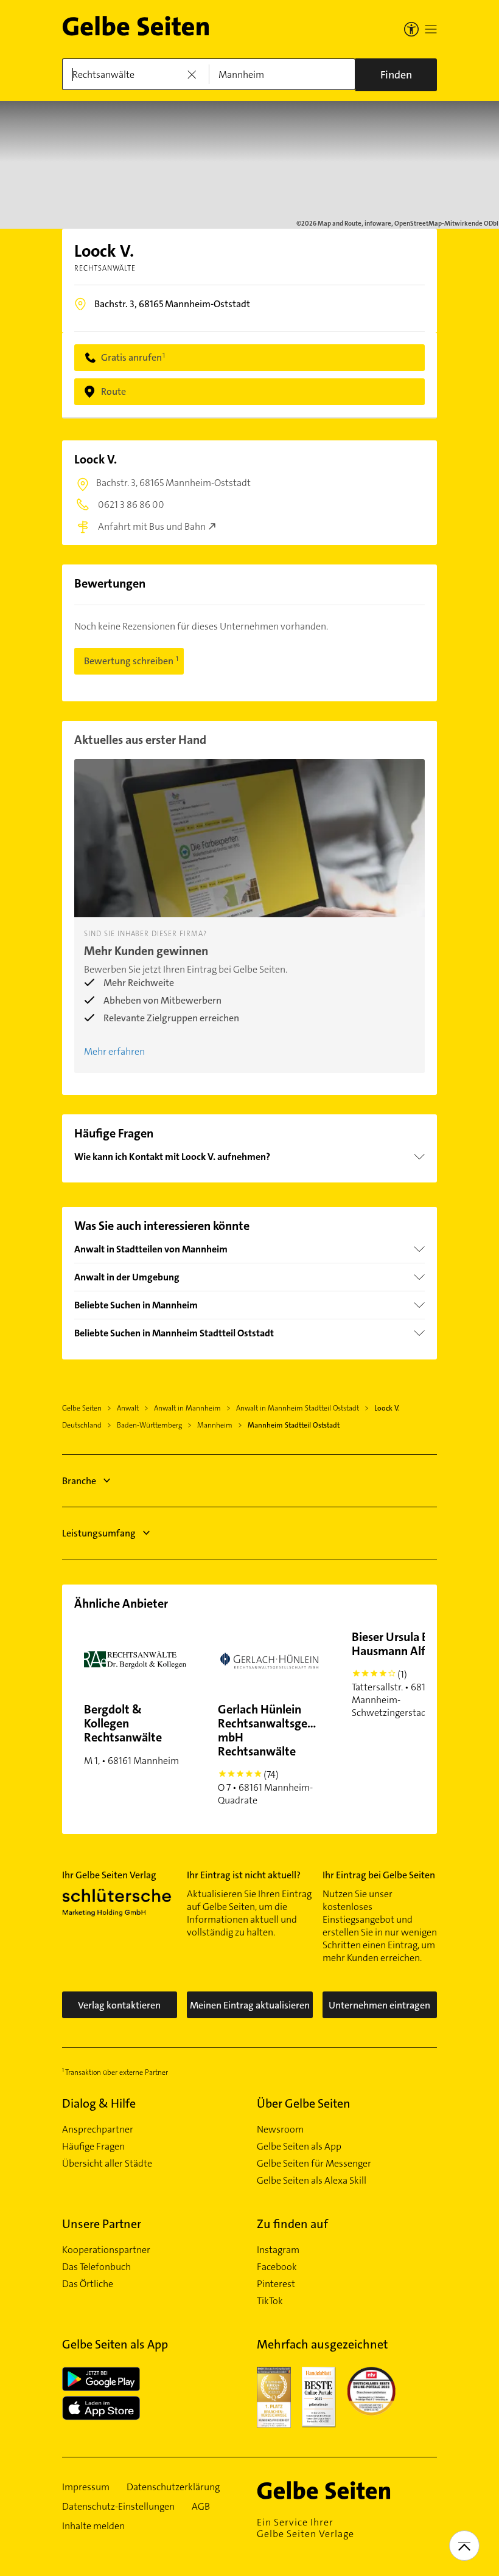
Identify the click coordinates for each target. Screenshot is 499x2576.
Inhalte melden (93, 2526)
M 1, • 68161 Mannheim (131, 1734)
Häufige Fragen (93, 2147)
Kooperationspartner (106, 2250)
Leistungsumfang (99, 1533)
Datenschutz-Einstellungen (118, 2507)
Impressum (86, 2487)
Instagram (278, 2250)
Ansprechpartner (98, 2130)
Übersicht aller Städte (107, 2164)
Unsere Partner (102, 2224)
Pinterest (276, 2284)
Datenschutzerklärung (173, 2487)
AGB (201, 2507)
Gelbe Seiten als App (299, 2147)
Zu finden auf (292, 2224)
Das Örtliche (88, 2284)
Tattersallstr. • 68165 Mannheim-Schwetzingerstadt (398, 1674)
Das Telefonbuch (96, 2267)
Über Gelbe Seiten (304, 2103)
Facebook (277, 2267)
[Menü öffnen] (431, 29)
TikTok (270, 2301)
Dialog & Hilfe (99, 2103)
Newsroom (280, 2130)
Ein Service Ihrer (305, 2528)
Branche (79, 1481)
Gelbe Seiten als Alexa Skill (312, 2181)
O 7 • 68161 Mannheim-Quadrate (274, 1754)
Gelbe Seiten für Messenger (314, 2164)
